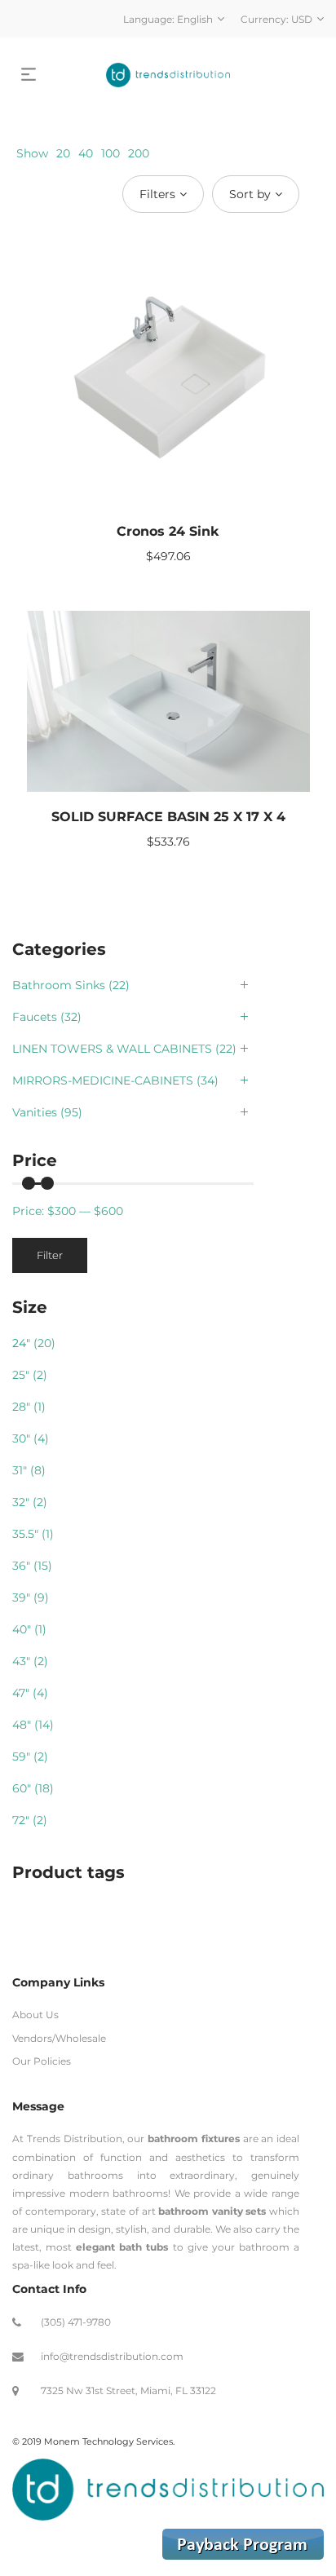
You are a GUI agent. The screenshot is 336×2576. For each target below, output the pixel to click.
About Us (35, 2015)
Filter (50, 1255)
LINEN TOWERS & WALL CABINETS (112, 1049)
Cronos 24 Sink (168, 531)
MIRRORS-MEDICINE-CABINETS (103, 1080)
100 (111, 153)
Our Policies (42, 2061)
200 (139, 153)
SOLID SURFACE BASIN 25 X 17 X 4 (168, 817)
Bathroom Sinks (59, 985)
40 (86, 153)
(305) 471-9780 (76, 2322)
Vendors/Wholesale (59, 2038)
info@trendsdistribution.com (112, 2356)
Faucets (35, 1017)
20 (63, 153)
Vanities (35, 1112)
